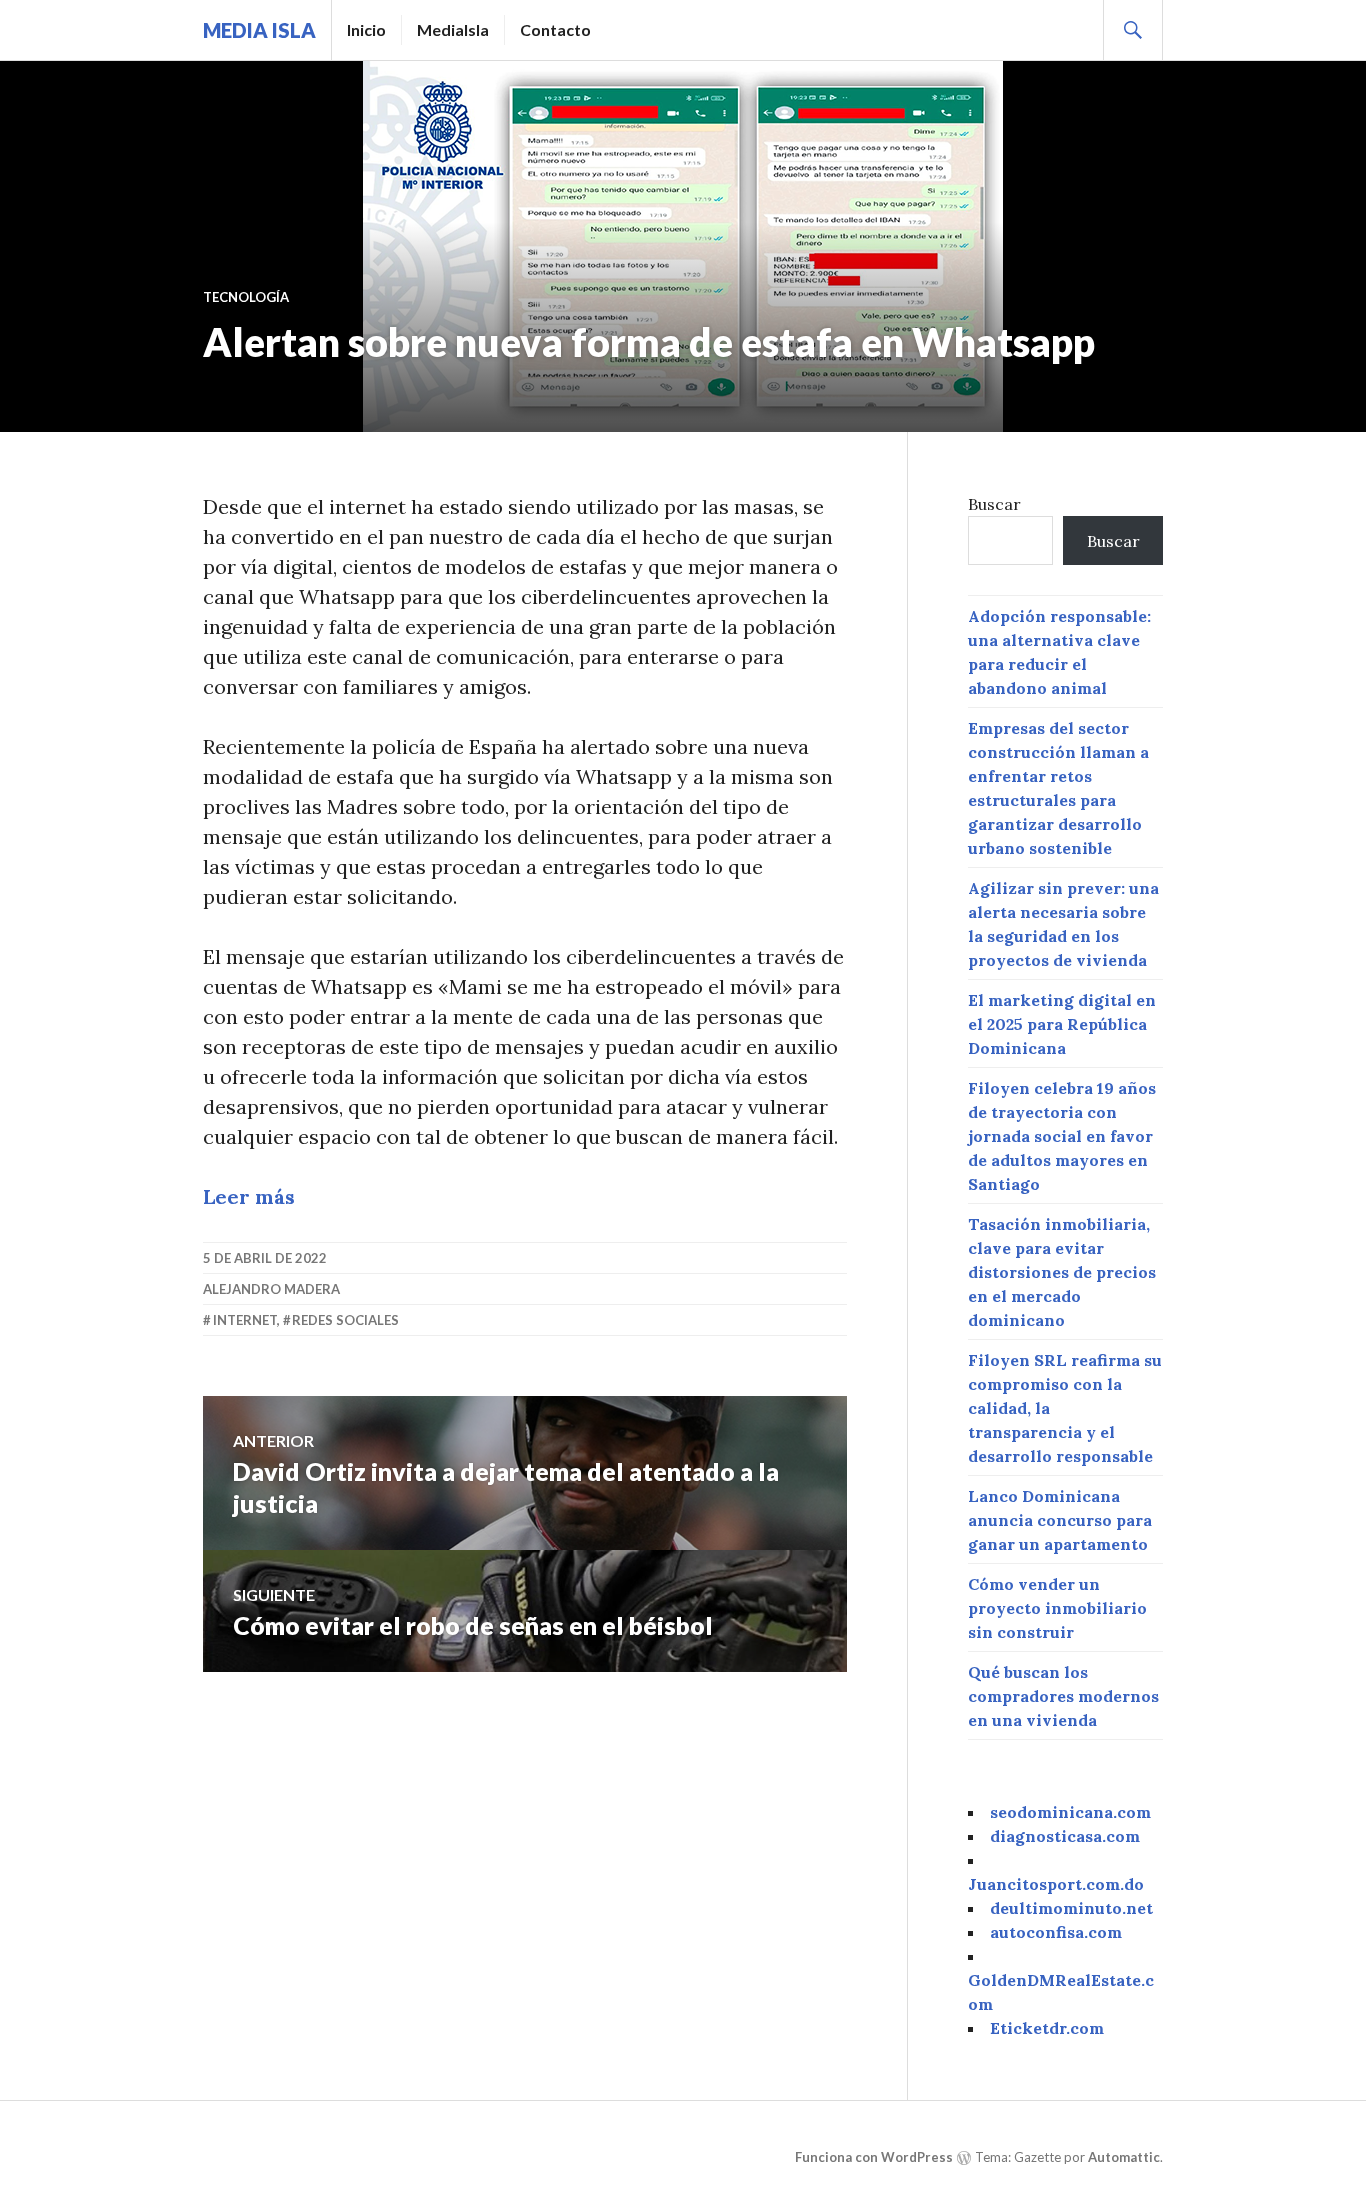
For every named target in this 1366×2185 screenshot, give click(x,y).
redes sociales (345, 1320)
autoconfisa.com (1056, 1932)
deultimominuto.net (1071, 1908)
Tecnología (246, 297)
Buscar (994, 504)
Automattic (1124, 2157)
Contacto (555, 29)
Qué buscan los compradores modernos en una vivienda (1063, 1696)
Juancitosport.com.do (1056, 1884)
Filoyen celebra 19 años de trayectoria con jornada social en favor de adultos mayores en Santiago (1062, 1136)
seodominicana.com (1070, 1812)
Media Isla (259, 30)
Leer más (249, 1196)
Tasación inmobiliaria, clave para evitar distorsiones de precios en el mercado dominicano (1062, 1272)
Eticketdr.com (1047, 2028)
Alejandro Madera (271, 1289)
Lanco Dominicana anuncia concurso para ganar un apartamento (1060, 1520)
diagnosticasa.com (1065, 1836)
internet (245, 1320)
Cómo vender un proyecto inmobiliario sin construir (1057, 1608)
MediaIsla (453, 29)
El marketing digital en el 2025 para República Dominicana (1062, 1024)
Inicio (366, 29)
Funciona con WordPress (874, 2157)
